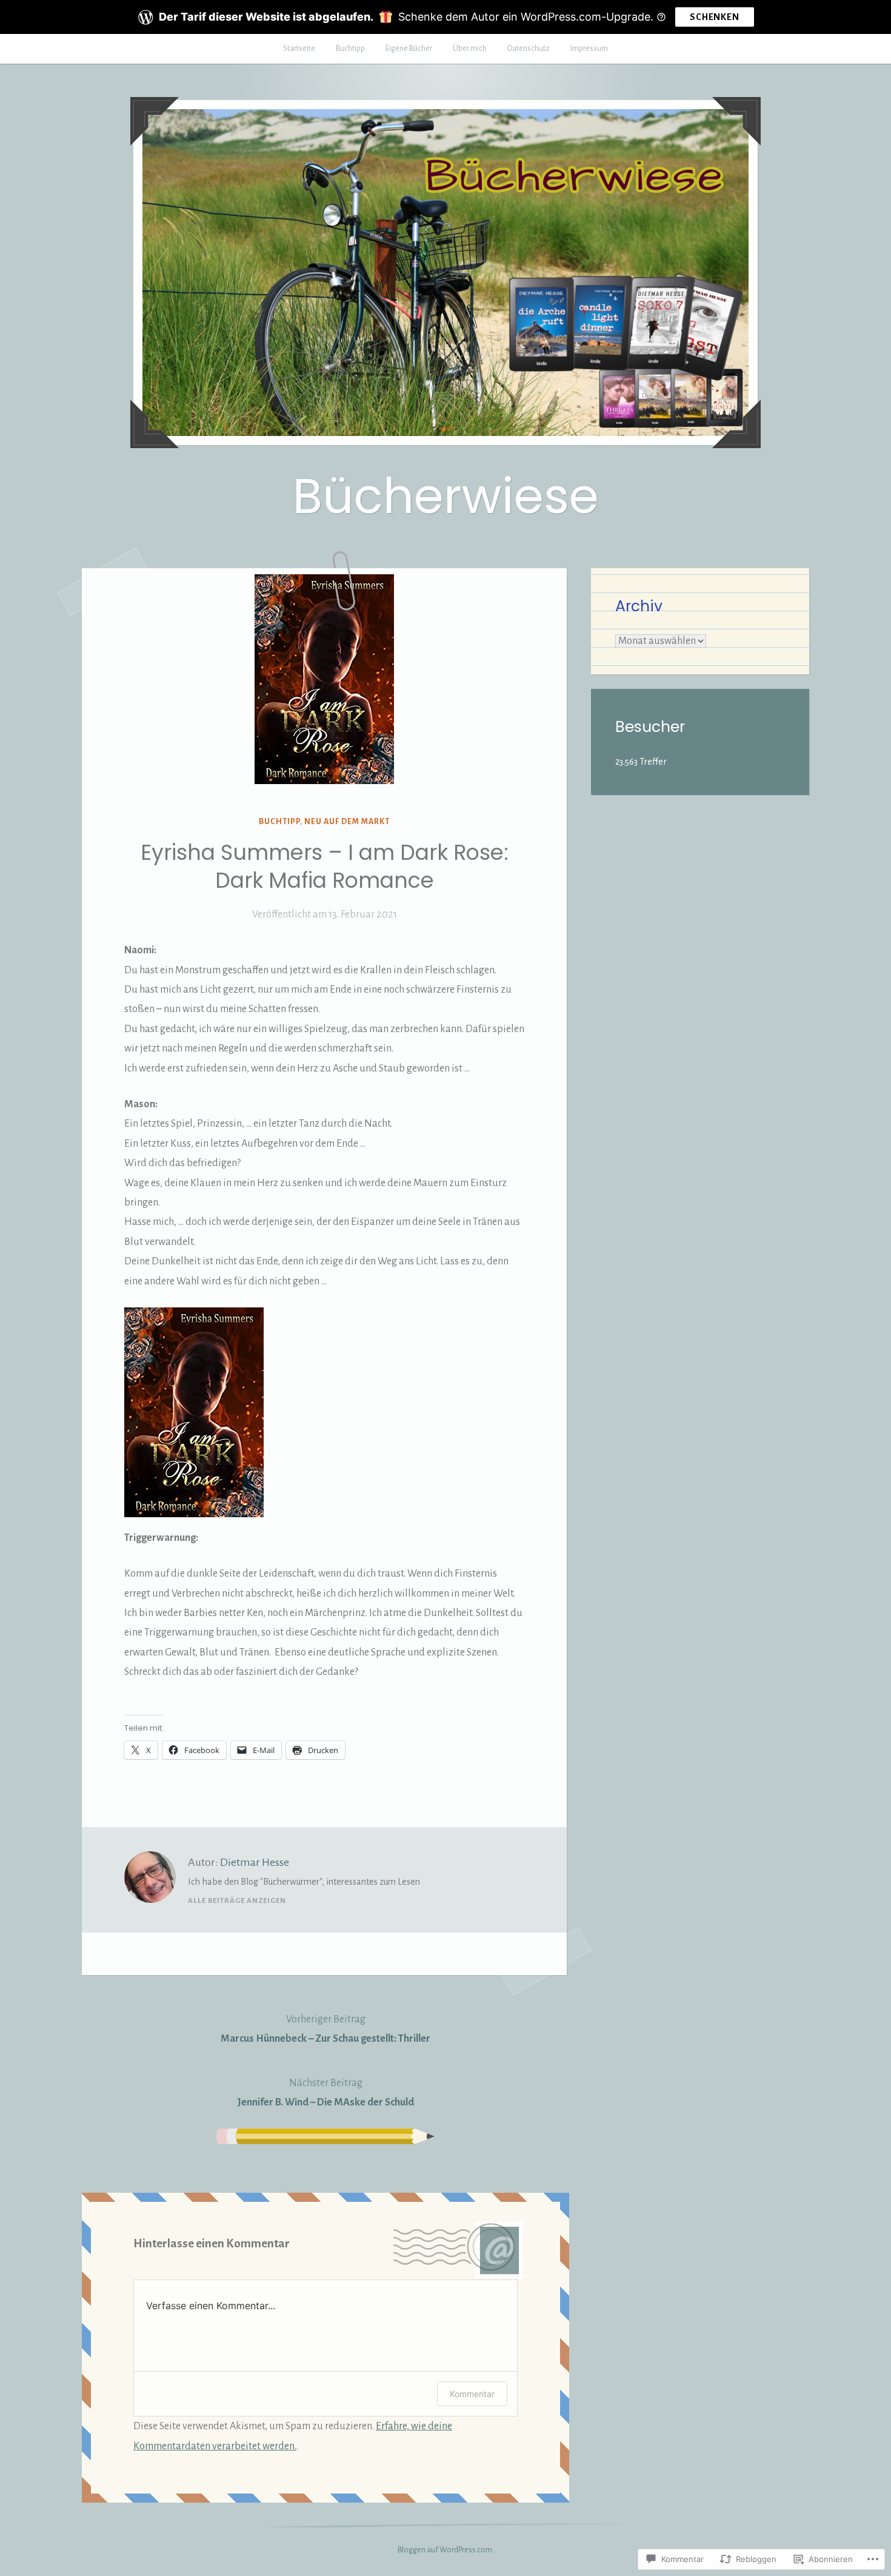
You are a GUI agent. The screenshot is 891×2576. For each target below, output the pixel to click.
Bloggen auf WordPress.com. (446, 2550)
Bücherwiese (446, 496)
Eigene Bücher (409, 49)
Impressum (589, 49)
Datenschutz (529, 49)
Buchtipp (350, 49)
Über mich (470, 49)
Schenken (714, 17)
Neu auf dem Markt (347, 822)
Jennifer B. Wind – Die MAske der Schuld (325, 2093)
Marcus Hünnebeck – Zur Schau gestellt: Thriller (325, 2029)
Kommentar (472, 2394)
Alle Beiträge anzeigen (237, 1901)
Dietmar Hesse (255, 1862)
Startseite (299, 49)
